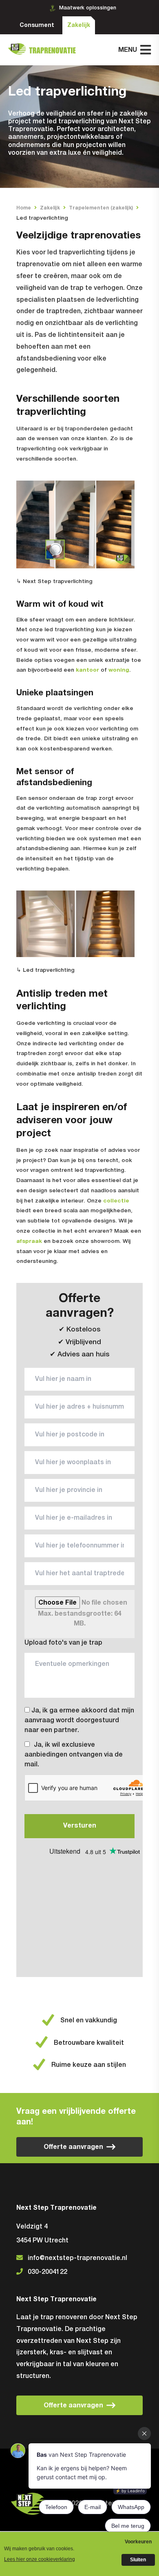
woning (119, 670)
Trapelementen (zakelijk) (101, 208)
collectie (116, 1201)
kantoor (87, 670)
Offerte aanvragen (73, 2147)
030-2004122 (47, 2272)
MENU (128, 50)
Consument (37, 25)
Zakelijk (79, 25)
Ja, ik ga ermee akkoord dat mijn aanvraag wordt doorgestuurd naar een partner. (79, 1721)
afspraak (29, 1241)
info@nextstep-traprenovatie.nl (77, 2258)
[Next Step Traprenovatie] (45, 50)
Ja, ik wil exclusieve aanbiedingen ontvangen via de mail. (74, 1755)
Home (24, 208)
